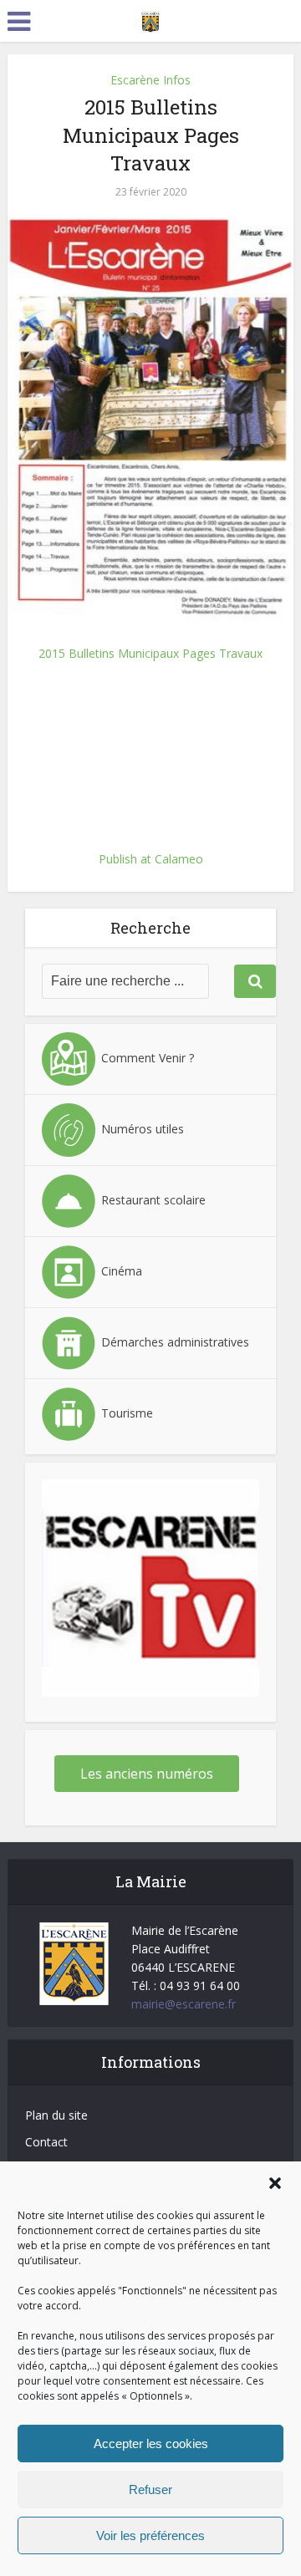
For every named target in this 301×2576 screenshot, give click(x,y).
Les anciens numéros (147, 1774)
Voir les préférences (150, 2535)
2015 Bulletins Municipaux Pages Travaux (150, 653)
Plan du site (56, 2115)
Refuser (150, 2489)
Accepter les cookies (151, 2444)
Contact (46, 2142)
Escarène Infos (150, 80)
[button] (275, 2183)
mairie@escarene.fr (184, 2004)
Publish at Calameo (151, 859)
